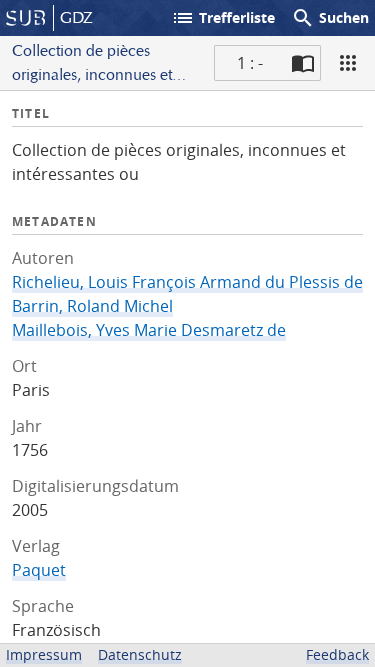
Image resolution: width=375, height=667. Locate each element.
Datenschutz (140, 654)
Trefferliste (223, 18)
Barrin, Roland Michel (92, 306)
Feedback (337, 654)
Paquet (39, 570)
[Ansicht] (348, 63)
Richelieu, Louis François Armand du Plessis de (187, 282)
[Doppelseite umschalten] (303, 63)
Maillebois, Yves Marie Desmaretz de (149, 330)
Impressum (44, 654)
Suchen (330, 18)
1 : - (250, 63)
